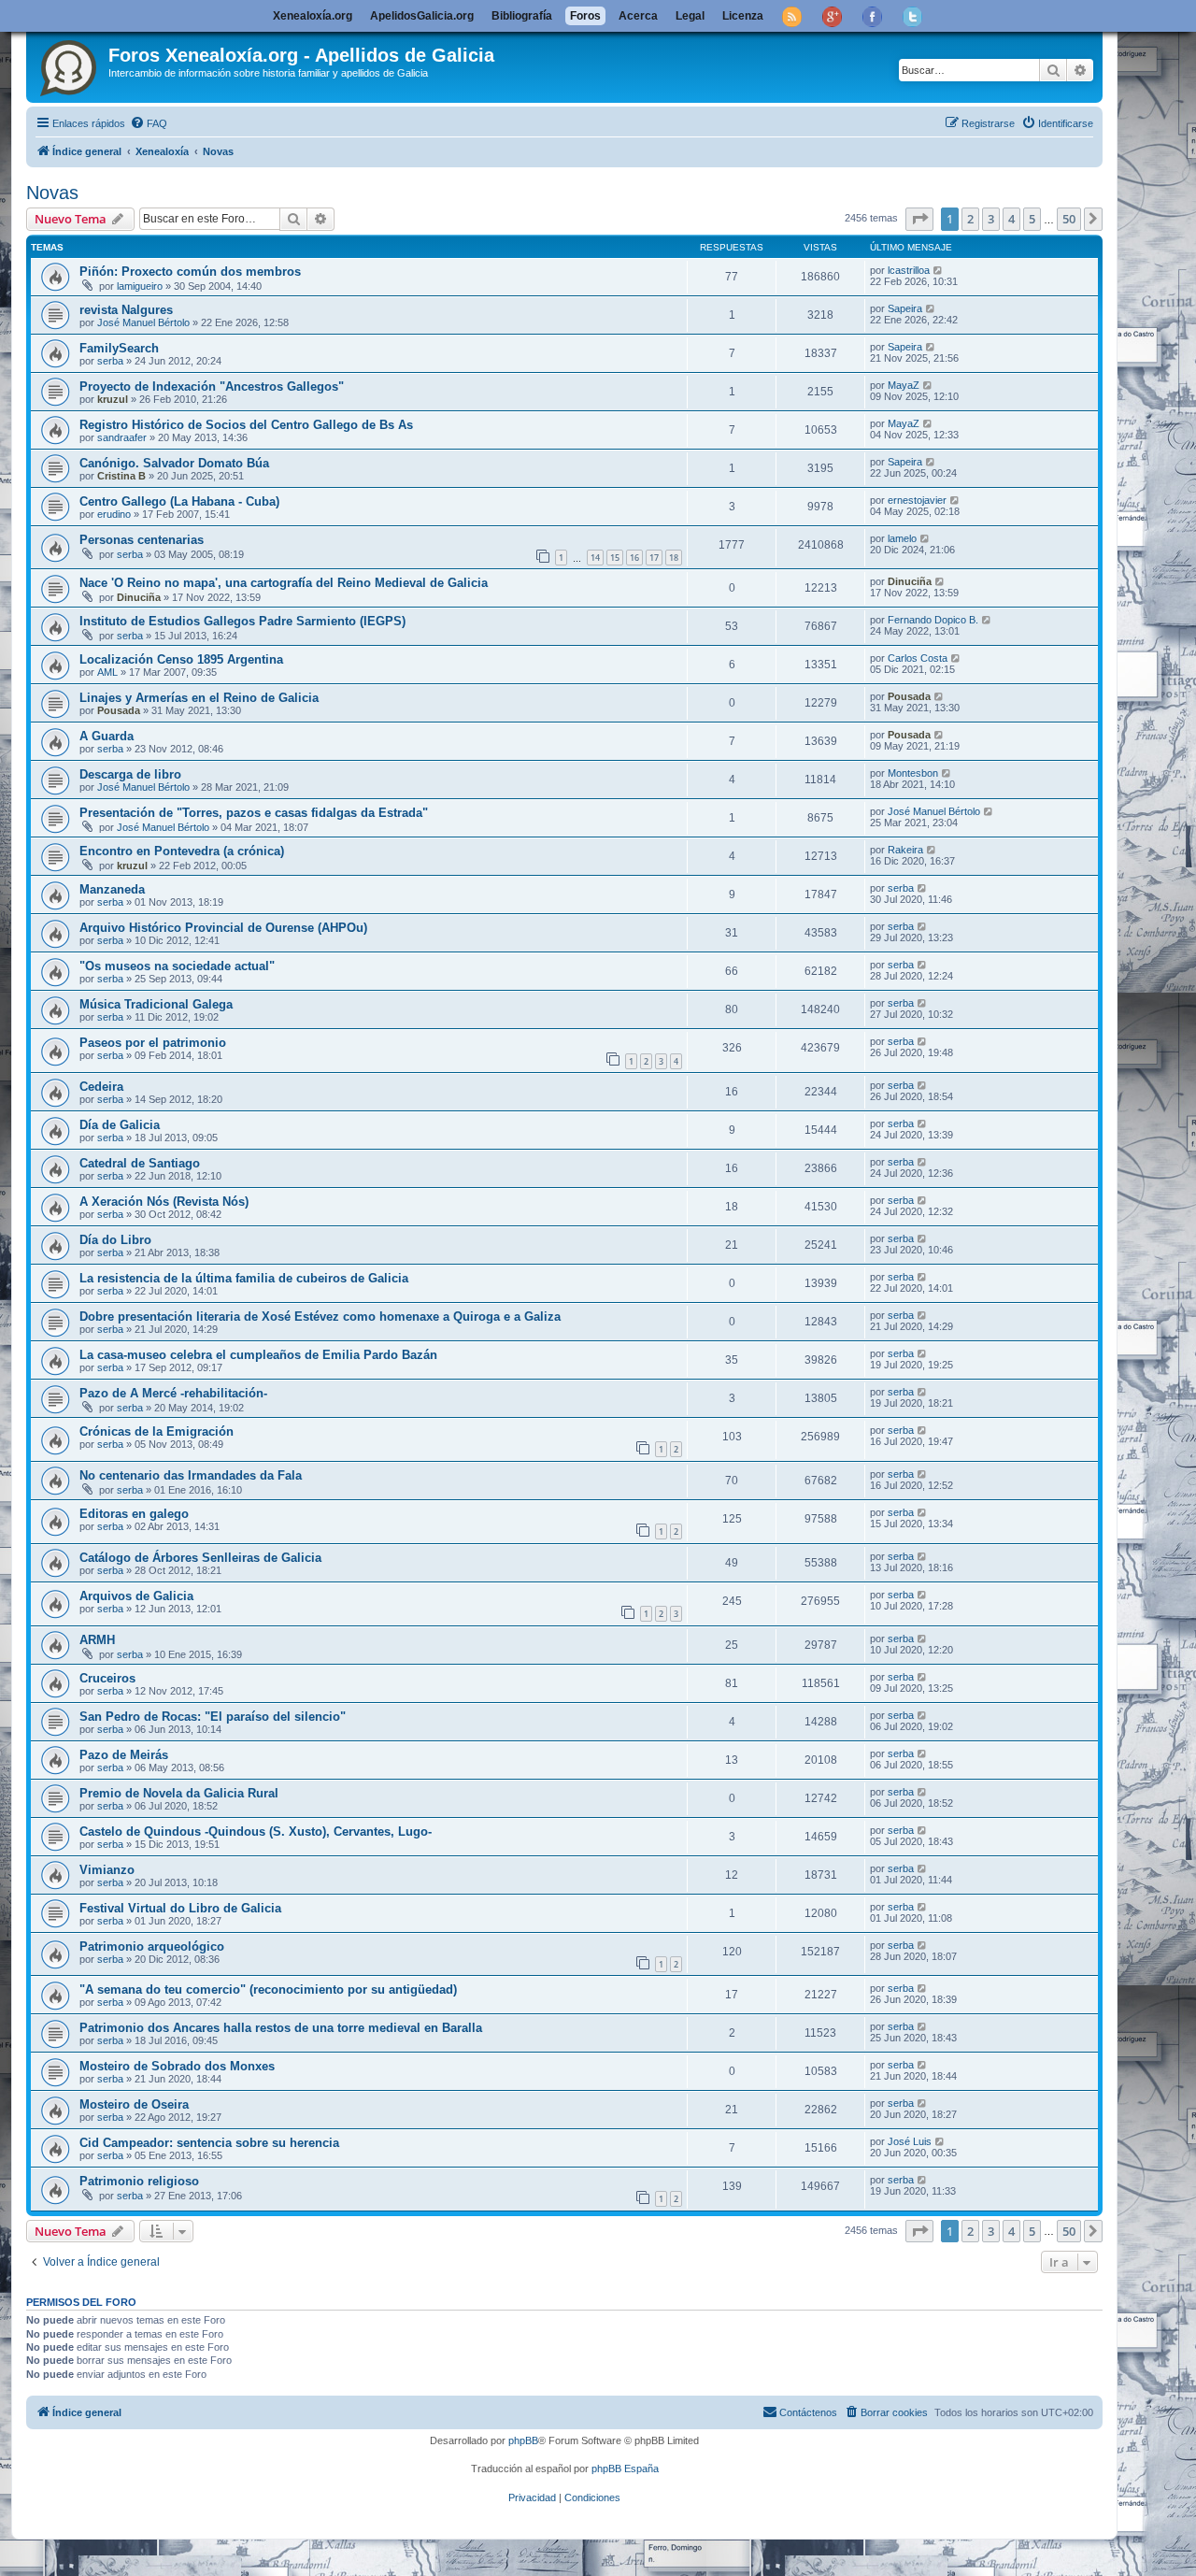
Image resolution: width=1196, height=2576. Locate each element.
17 (654, 558)
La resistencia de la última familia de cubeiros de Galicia (244, 1278)
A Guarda (107, 736)
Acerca (638, 16)
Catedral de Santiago (140, 1163)
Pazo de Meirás (124, 1755)
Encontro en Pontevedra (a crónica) (182, 851)
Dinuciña (139, 597)
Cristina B (121, 476)
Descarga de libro (130, 774)
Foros (585, 16)
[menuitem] (149, 123)
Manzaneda (112, 889)
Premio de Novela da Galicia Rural (179, 1793)
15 (615, 558)
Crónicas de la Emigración (157, 1431)
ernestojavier (917, 500)
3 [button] (991, 219)
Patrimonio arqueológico (152, 1946)
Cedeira (101, 1087)
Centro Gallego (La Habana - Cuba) (179, 501)
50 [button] (1069, 219)
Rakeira (905, 850)
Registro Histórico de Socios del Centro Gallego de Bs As (246, 425)
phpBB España (625, 2469)
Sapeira (905, 308)
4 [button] (1011, 219)
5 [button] (1032, 219)
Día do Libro (115, 1240)
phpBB (523, 2440)
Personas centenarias (142, 540)
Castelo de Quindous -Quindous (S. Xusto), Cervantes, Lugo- (256, 1832)
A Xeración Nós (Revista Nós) (164, 1202)
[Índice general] (70, 64)
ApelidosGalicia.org (422, 16)
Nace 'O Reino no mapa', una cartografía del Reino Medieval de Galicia (284, 583)
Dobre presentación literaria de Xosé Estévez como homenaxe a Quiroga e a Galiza (320, 1317)
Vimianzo (107, 1870)
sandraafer (122, 437)
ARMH (97, 1640)
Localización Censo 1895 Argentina (181, 659)
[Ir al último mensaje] (939, 270)
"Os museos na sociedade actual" (177, 966)
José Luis (910, 2141)
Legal (690, 16)
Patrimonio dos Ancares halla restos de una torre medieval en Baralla (281, 2028)
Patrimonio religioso (139, 2181)
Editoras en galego (134, 1514)
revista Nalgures (126, 310)
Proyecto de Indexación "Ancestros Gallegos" (212, 386)
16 (634, 558)
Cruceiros (107, 1678)
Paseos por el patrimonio (153, 1043)
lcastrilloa (909, 270)
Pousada (119, 710)
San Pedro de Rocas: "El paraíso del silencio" (213, 1717)
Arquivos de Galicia (136, 1596)
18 (674, 558)
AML (107, 672)
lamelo (902, 538)
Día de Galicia (120, 1125)
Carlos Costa (918, 658)
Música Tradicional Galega (156, 1004)
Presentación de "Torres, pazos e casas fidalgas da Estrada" (254, 813)
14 (595, 558)
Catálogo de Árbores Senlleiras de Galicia (200, 1558)
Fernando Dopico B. (933, 620)
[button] (919, 219)
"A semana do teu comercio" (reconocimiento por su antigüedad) (268, 1989)
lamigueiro (140, 286)
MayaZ (904, 385)
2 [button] (970, 219)
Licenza (743, 16)
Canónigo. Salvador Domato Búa (174, 463)
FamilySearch (119, 348)
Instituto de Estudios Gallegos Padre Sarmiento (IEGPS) (242, 621)
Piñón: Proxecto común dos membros (190, 272)
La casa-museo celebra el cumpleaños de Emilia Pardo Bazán (258, 1355)
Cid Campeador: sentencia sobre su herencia (209, 2143)
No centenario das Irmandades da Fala (191, 1475)
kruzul (113, 399)
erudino (114, 514)
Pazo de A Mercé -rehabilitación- (173, 1393)
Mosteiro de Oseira (134, 2104)
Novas (52, 193)
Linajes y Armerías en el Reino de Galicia (199, 698)
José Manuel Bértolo (143, 322)
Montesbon (913, 773)
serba (110, 361)
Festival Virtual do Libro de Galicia (180, 1908)
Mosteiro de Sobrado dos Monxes (177, 2066)
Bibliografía (522, 16)
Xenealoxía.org (313, 16)
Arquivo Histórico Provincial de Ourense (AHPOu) (223, 928)
